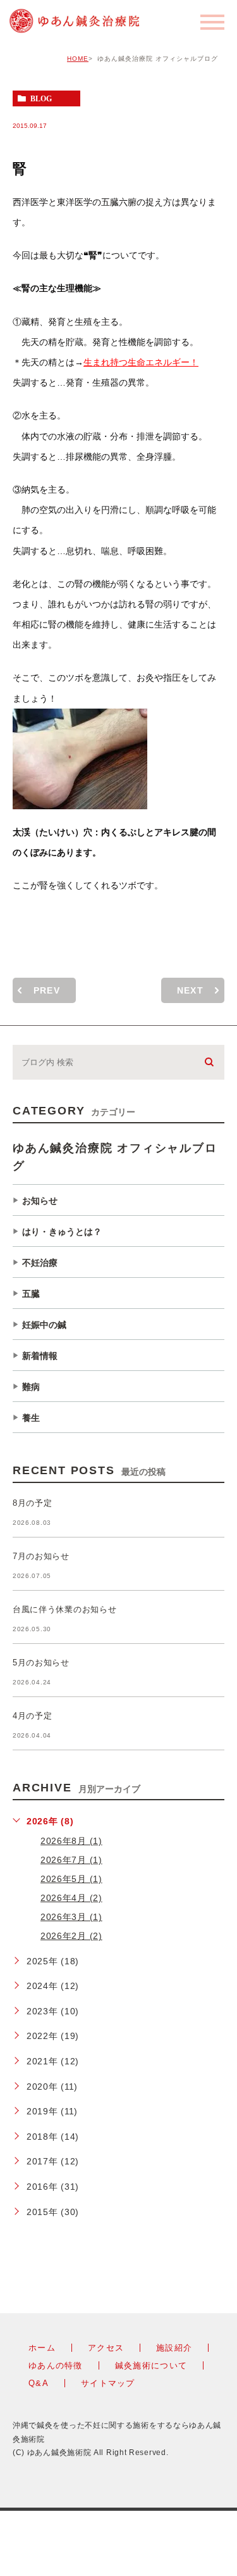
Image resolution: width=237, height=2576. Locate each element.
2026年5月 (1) (71, 1879)
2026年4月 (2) (71, 1898)
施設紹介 (174, 2348)
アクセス (106, 2348)
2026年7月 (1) (71, 1860)
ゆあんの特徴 (56, 2365)
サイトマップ (108, 2383)
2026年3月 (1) (71, 1917)
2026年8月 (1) (71, 1841)
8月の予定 (33, 1504)
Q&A (39, 2383)
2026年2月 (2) (71, 1936)
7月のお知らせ (41, 1557)
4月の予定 (33, 1716)
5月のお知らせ (41, 1663)
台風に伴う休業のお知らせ (64, 1610)
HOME (78, 59)
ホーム (42, 2348)
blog (41, 99)
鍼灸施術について (151, 2365)
